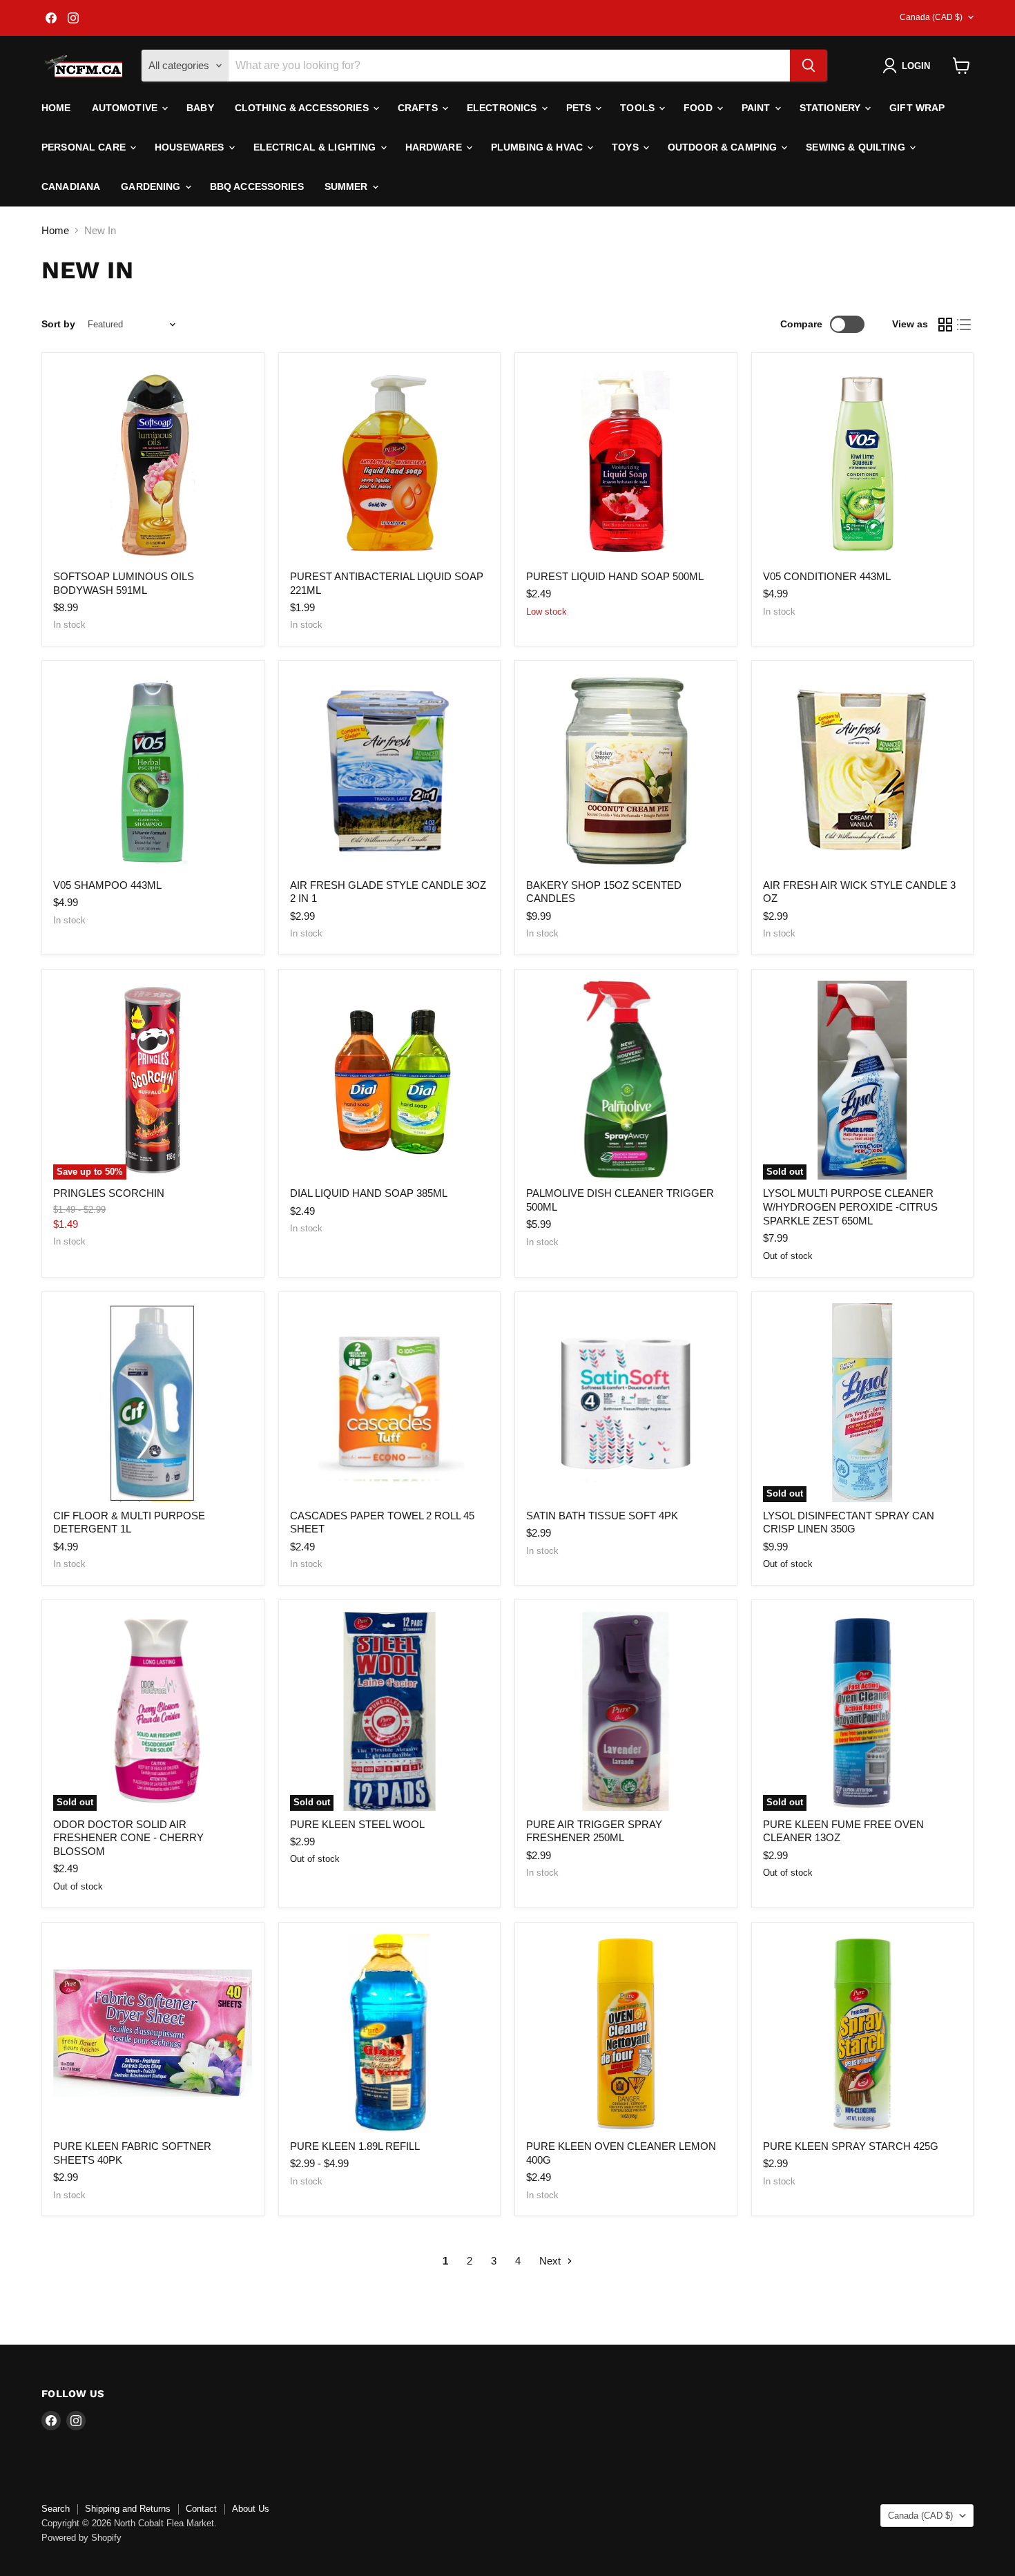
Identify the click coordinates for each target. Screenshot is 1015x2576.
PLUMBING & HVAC (538, 147)
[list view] (965, 325)
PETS (580, 108)
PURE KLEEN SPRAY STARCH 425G (851, 2146)
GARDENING (152, 186)
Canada (931, 17)
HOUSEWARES (191, 147)
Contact (201, 2509)
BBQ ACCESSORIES (257, 186)
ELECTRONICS (503, 108)
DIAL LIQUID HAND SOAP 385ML (369, 1193)
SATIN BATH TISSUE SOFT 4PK (602, 1516)
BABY (200, 108)
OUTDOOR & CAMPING (724, 147)
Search (56, 2509)
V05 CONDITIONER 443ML (827, 576)
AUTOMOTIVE (126, 108)
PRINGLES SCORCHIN (109, 1193)
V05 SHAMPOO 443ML (107, 885)
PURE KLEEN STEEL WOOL (357, 1824)
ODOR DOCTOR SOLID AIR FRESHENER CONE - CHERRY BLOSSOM (128, 1838)
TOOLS (639, 108)
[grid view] (945, 325)
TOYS (627, 147)
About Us (251, 2509)
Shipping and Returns (128, 2509)
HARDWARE (435, 147)
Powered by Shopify (81, 2538)
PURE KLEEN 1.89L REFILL (355, 2146)
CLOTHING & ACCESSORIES (303, 108)
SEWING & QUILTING (857, 147)
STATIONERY (832, 108)
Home (56, 108)
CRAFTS (419, 108)
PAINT (757, 108)
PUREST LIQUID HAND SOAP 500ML (615, 576)
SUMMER (348, 186)
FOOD (699, 108)
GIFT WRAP (917, 108)
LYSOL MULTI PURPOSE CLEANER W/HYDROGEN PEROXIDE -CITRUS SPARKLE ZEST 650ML (850, 1207)
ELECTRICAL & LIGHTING (316, 147)
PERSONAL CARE (85, 147)
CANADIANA (71, 186)
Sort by (58, 324)
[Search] (809, 66)
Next (551, 2261)
